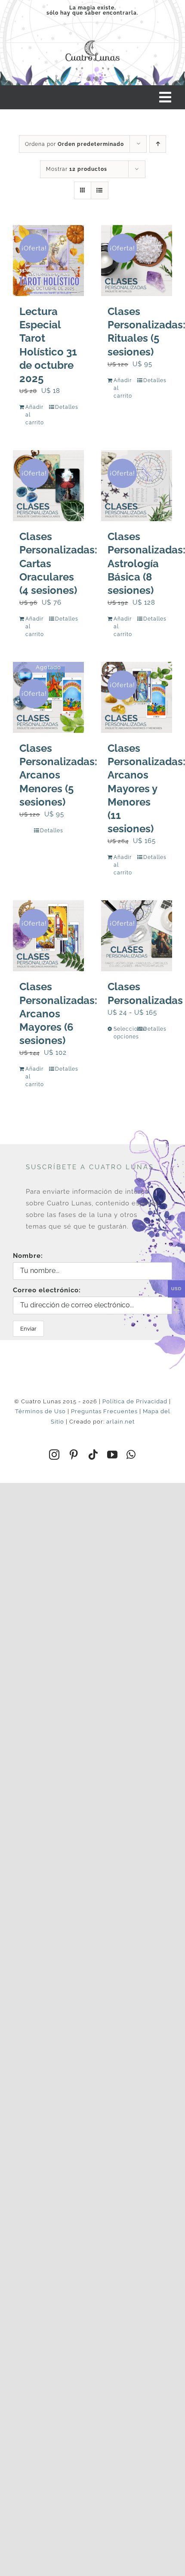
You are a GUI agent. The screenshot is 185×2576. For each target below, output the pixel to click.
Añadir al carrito (35, 415)
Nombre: (28, 1256)
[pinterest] (74, 1455)
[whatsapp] (131, 1455)
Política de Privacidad (135, 1401)
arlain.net (120, 1422)
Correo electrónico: (47, 1290)
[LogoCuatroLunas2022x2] (92, 39)
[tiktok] (93, 1455)
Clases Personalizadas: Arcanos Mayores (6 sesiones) (58, 1013)
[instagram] (54, 1455)
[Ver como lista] (100, 190)
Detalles (66, 407)
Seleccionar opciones (125, 1033)
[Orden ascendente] (158, 144)
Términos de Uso (40, 1411)
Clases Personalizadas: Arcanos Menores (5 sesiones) (58, 775)
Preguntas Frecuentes (104, 1411)
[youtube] (113, 1455)
